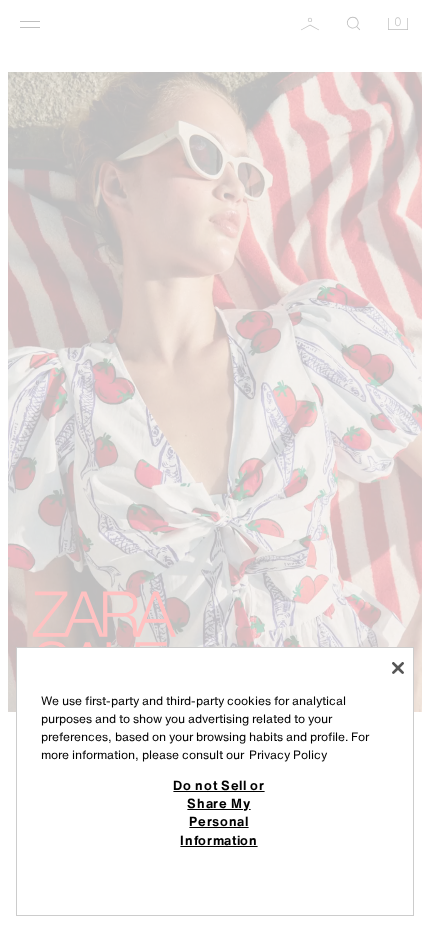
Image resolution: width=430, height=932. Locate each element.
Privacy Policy (288, 754)
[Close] (398, 668)
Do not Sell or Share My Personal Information (218, 812)
